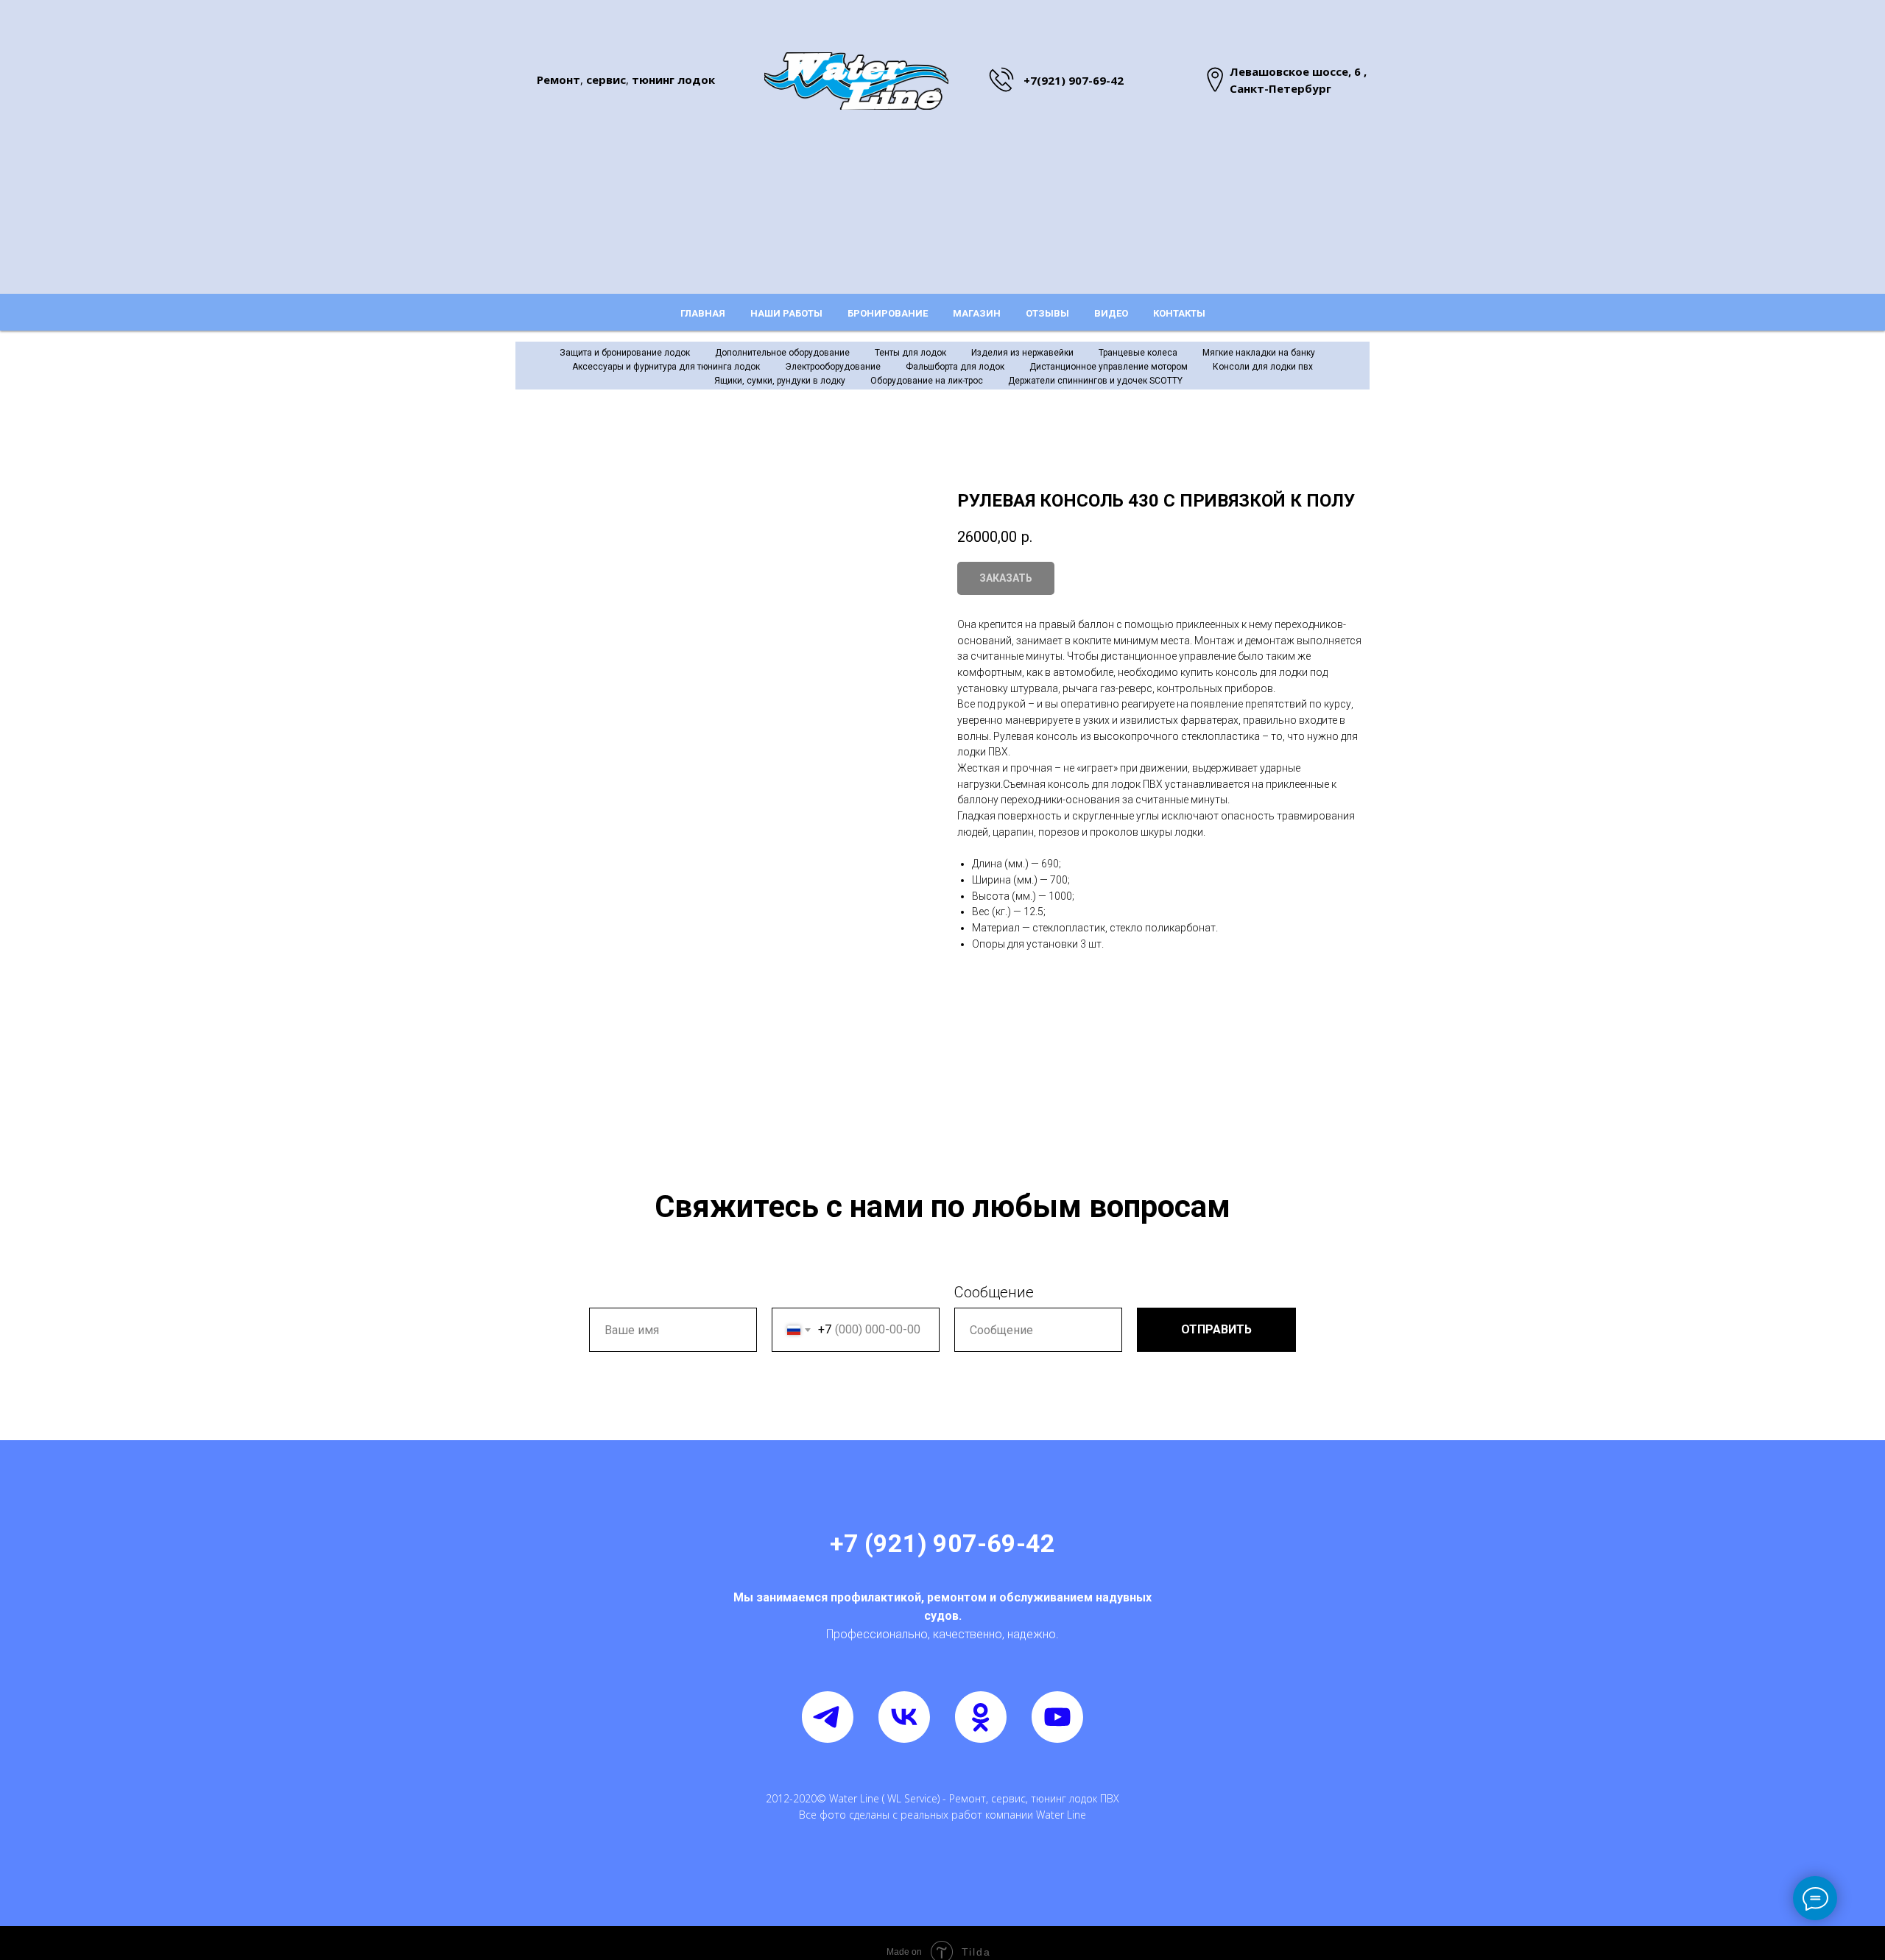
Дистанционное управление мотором (1109, 367)
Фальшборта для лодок (955, 367)
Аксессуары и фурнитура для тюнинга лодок (666, 367)
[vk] (904, 1717)
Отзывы (1047, 313)
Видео (1111, 313)
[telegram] (828, 1717)
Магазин (977, 313)
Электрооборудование (833, 367)
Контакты (1179, 313)
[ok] (981, 1717)
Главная (703, 313)
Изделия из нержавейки (1022, 353)
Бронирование (888, 313)
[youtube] (1057, 1717)
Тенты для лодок (910, 353)
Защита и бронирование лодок (625, 353)
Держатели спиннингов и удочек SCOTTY (1095, 381)
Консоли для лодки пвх (1263, 367)
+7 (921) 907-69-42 (942, 1543)
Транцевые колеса (1138, 353)
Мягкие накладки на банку (1259, 353)
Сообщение (994, 1292)
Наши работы (786, 313)
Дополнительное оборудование (782, 353)
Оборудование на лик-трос (927, 381)
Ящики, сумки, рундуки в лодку (780, 381)
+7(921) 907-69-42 (1074, 80)
